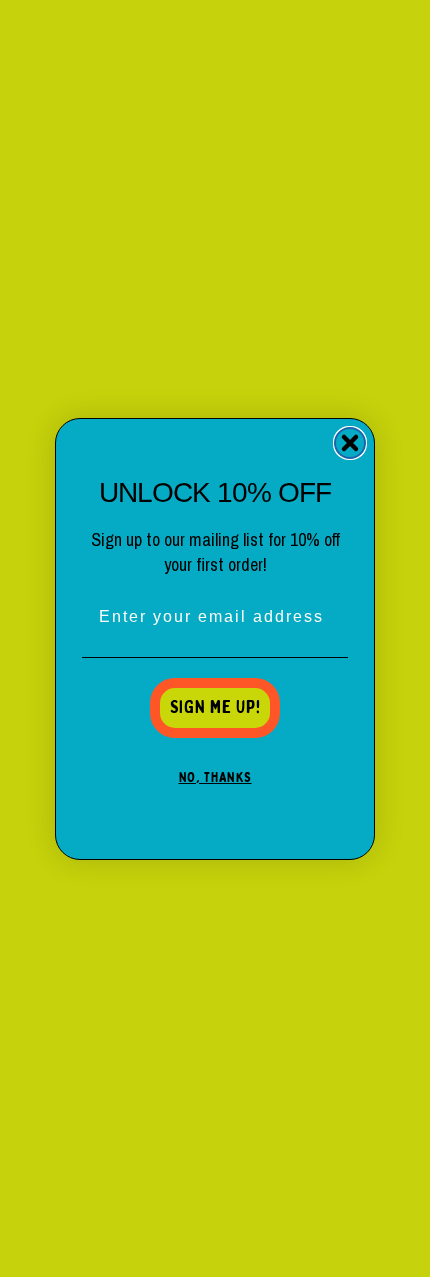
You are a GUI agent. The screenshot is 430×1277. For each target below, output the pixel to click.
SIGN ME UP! (215, 707)
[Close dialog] (350, 443)
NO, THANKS (215, 778)
